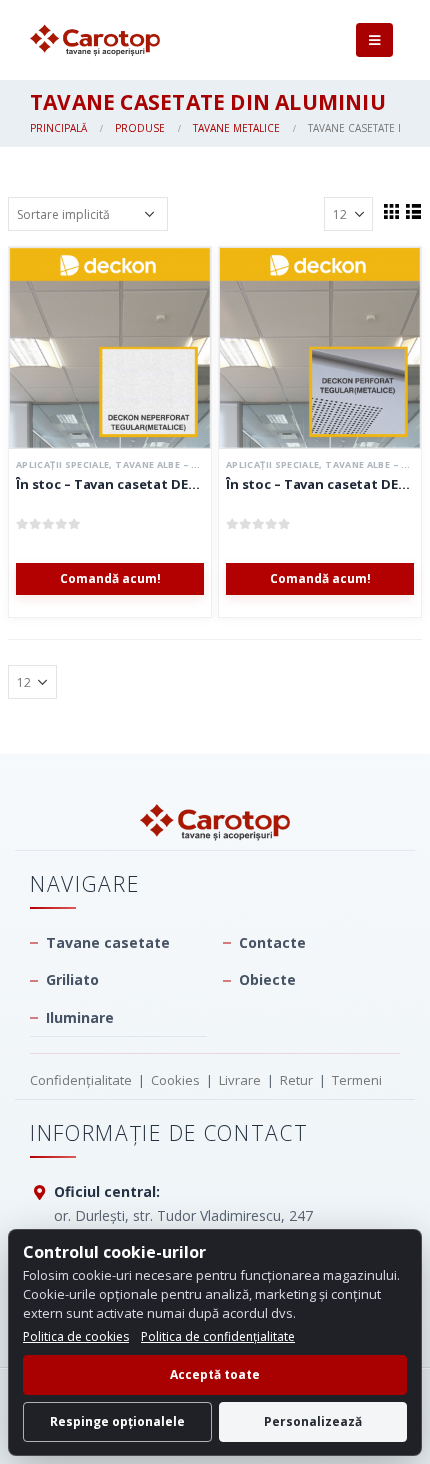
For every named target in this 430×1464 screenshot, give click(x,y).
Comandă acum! (110, 578)
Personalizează (313, 1421)
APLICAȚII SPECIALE (62, 464)
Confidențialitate (81, 1080)
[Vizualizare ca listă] (413, 211)
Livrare (240, 1080)
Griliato (72, 979)
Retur (296, 1080)
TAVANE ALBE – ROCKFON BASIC (193, 464)
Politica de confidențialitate (218, 1336)
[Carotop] (215, 822)
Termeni (357, 1080)
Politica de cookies (76, 1336)
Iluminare (80, 1017)
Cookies (175, 1080)
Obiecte (267, 979)
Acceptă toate (215, 1374)
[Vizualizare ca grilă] (391, 211)
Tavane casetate (108, 942)
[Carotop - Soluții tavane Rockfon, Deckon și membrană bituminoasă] (95, 40)
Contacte (272, 942)
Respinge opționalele (117, 1421)
